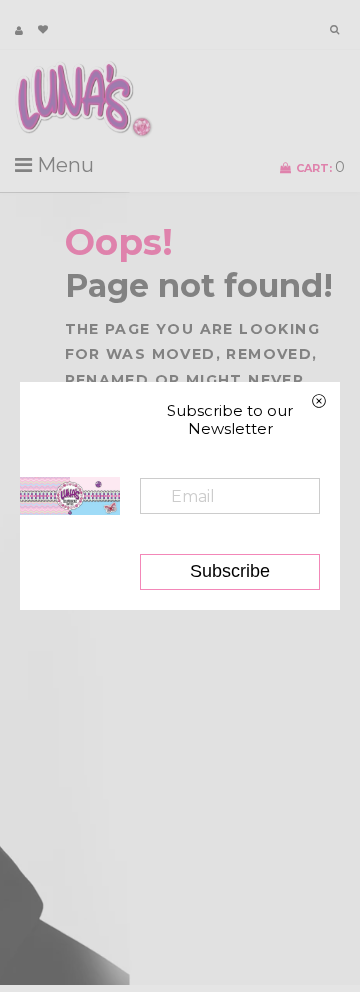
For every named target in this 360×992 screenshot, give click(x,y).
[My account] (19, 30)
